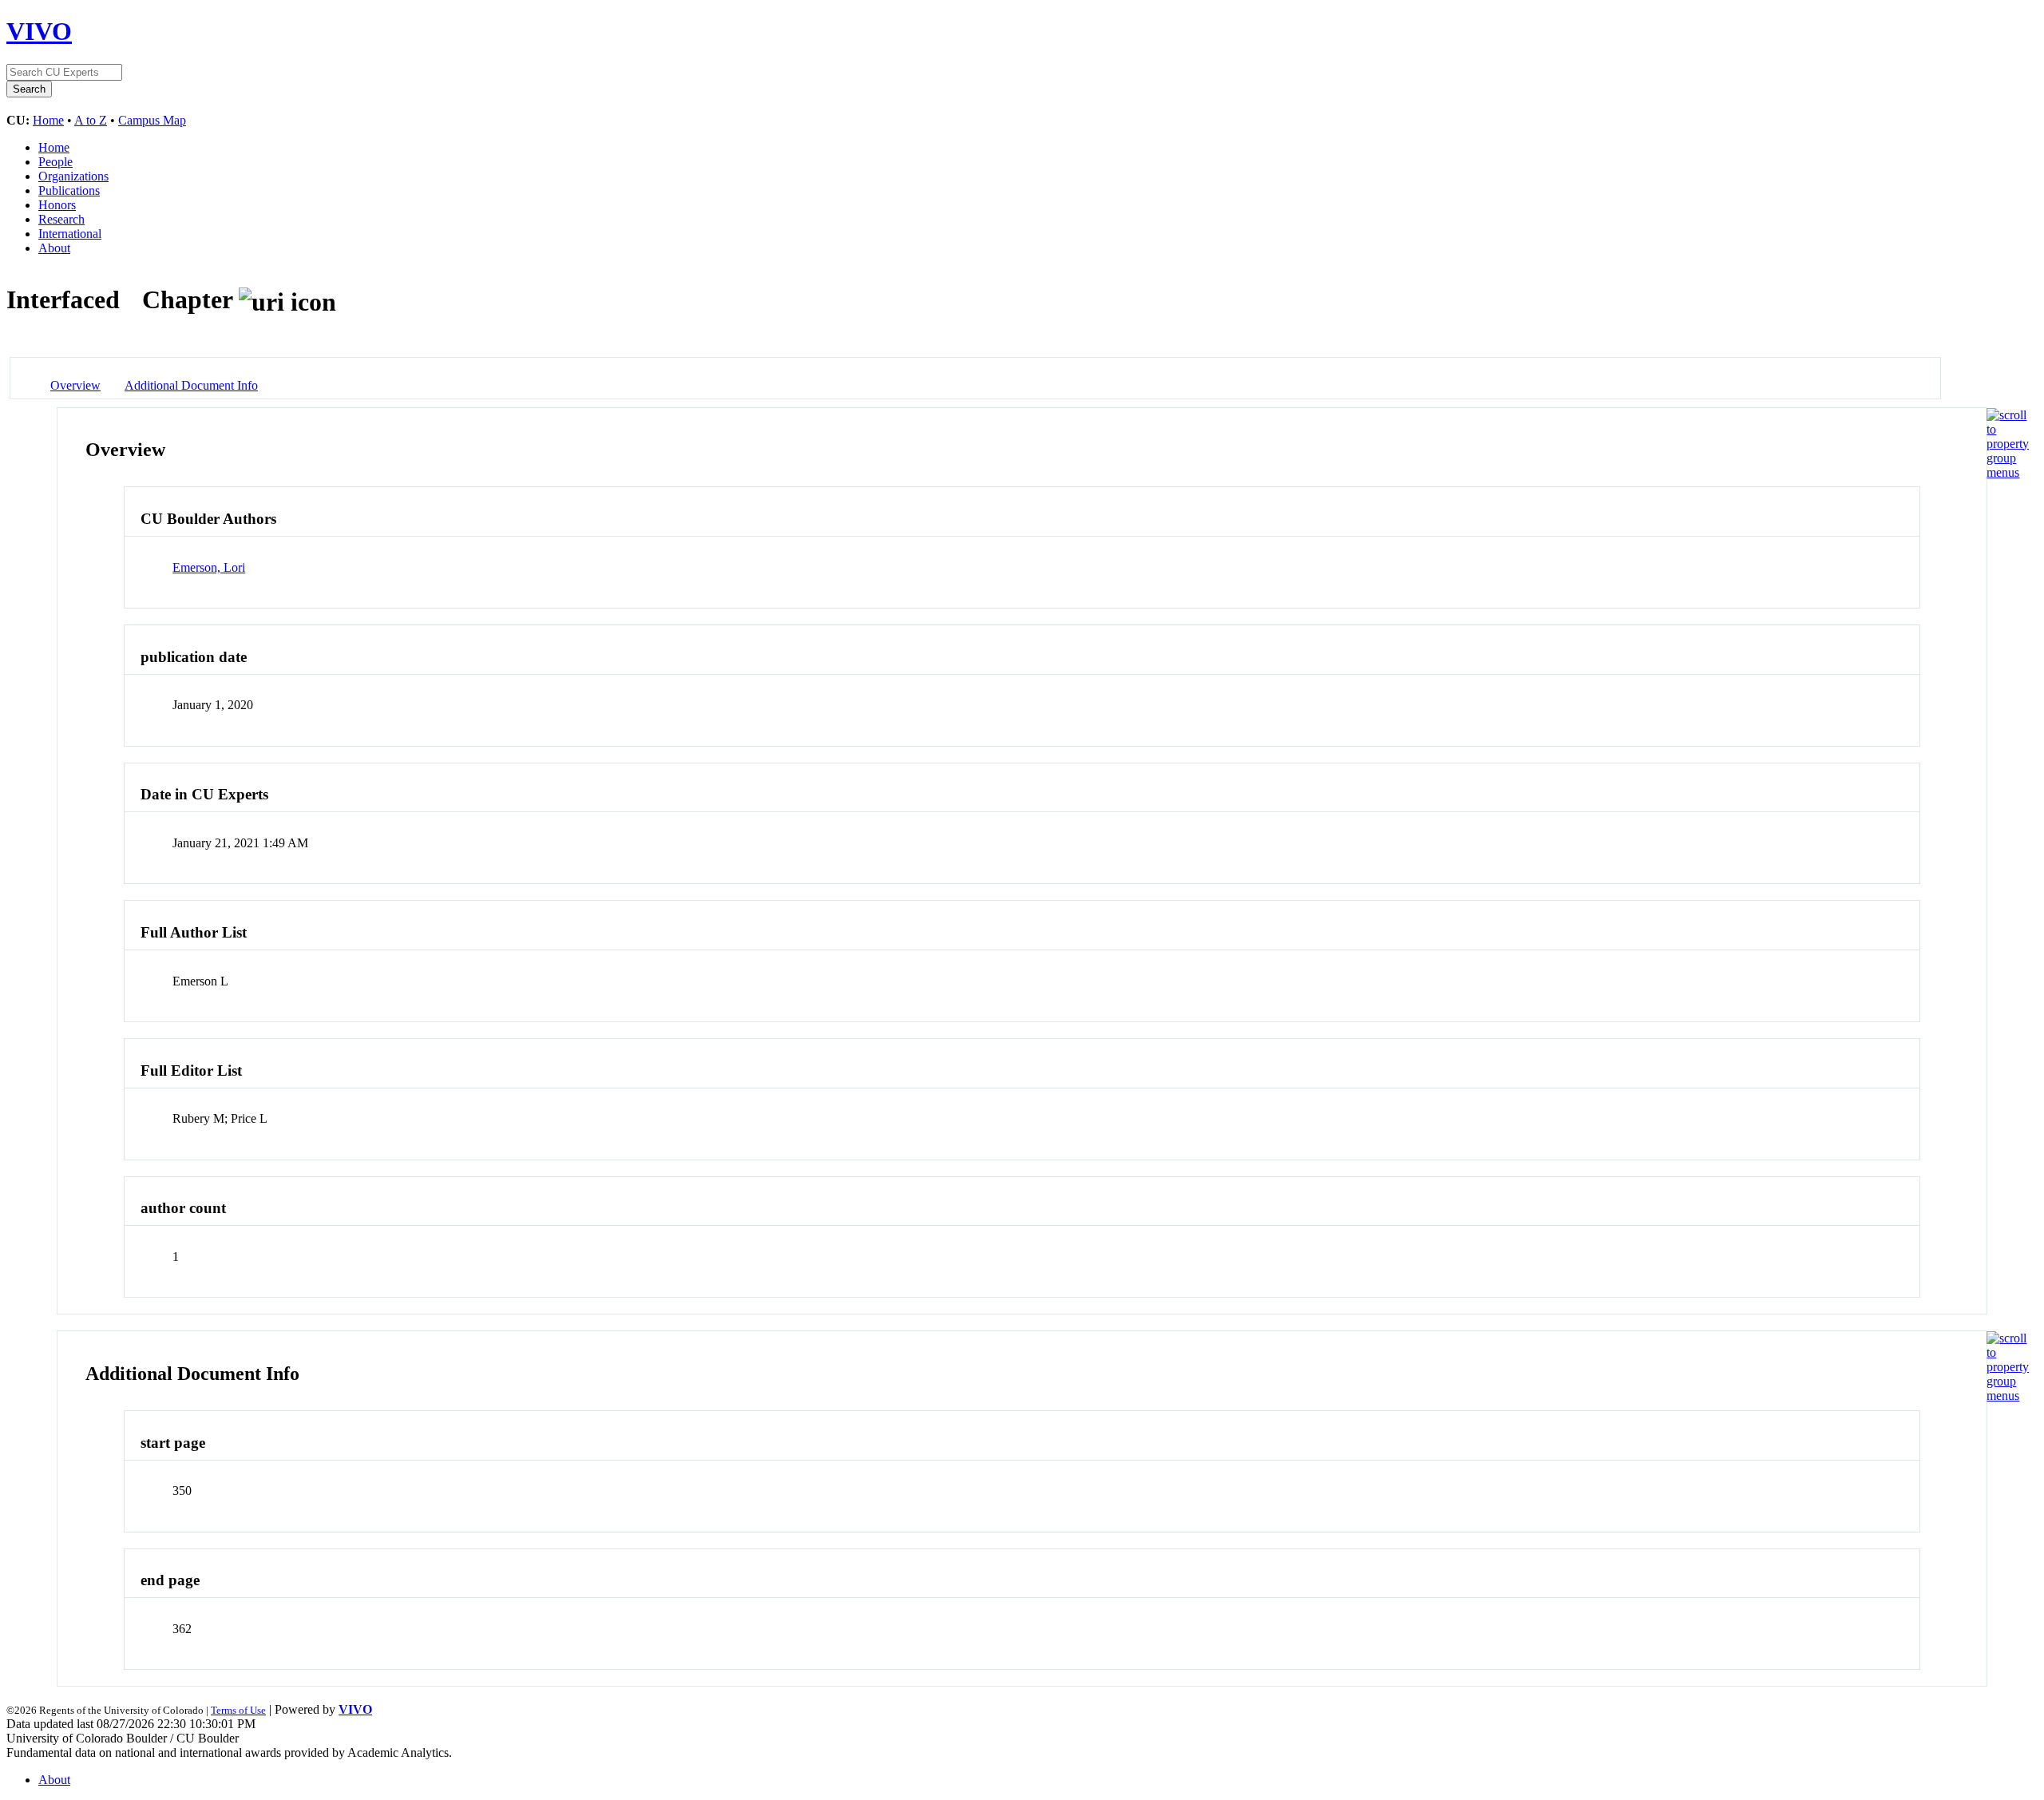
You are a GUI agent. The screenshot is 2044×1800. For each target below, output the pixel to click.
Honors (57, 205)
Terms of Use (238, 1710)
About (54, 248)
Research (61, 219)
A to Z (91, 120)
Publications (69, 190)
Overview (75, 385)
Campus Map (152, 120)
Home (48, 120)
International (70, 234)
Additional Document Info (191, 385)
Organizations (73, 176)
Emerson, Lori (209, 567)
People (55, 162)
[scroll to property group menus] (2008, 472)
